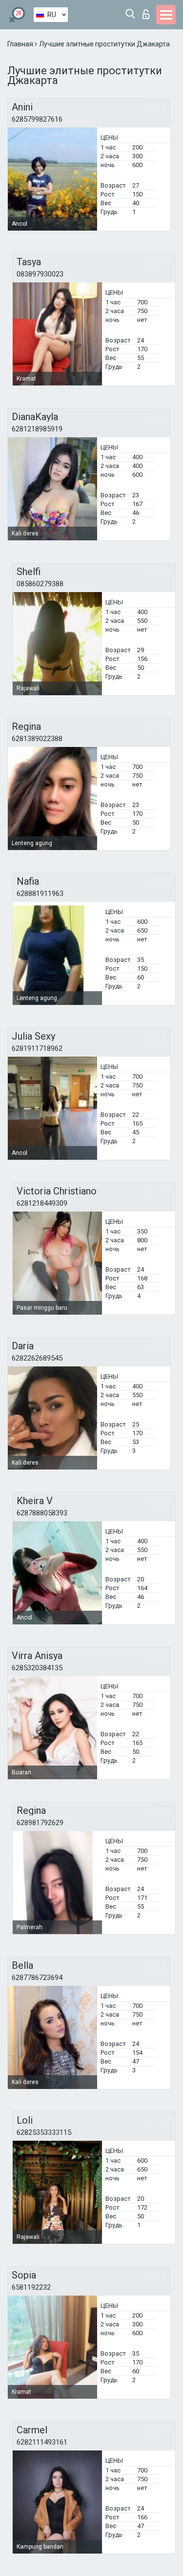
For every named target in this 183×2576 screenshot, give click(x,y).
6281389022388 (37, 739)
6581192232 (31, 2287)
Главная (21, 44)
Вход (148, 11)
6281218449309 (42, 1203)
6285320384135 (37, 1668)
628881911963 (40, 894)
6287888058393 (42, 1513)
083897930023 (40, 274)
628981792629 (40, 1823)
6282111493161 (42, 2442)
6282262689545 (37, 1358)
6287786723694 (37, 1978)
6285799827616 (37, 119)
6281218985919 (37, 429)
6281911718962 (37, 1048)
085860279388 (40, 584)
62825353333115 (44, 2132)
